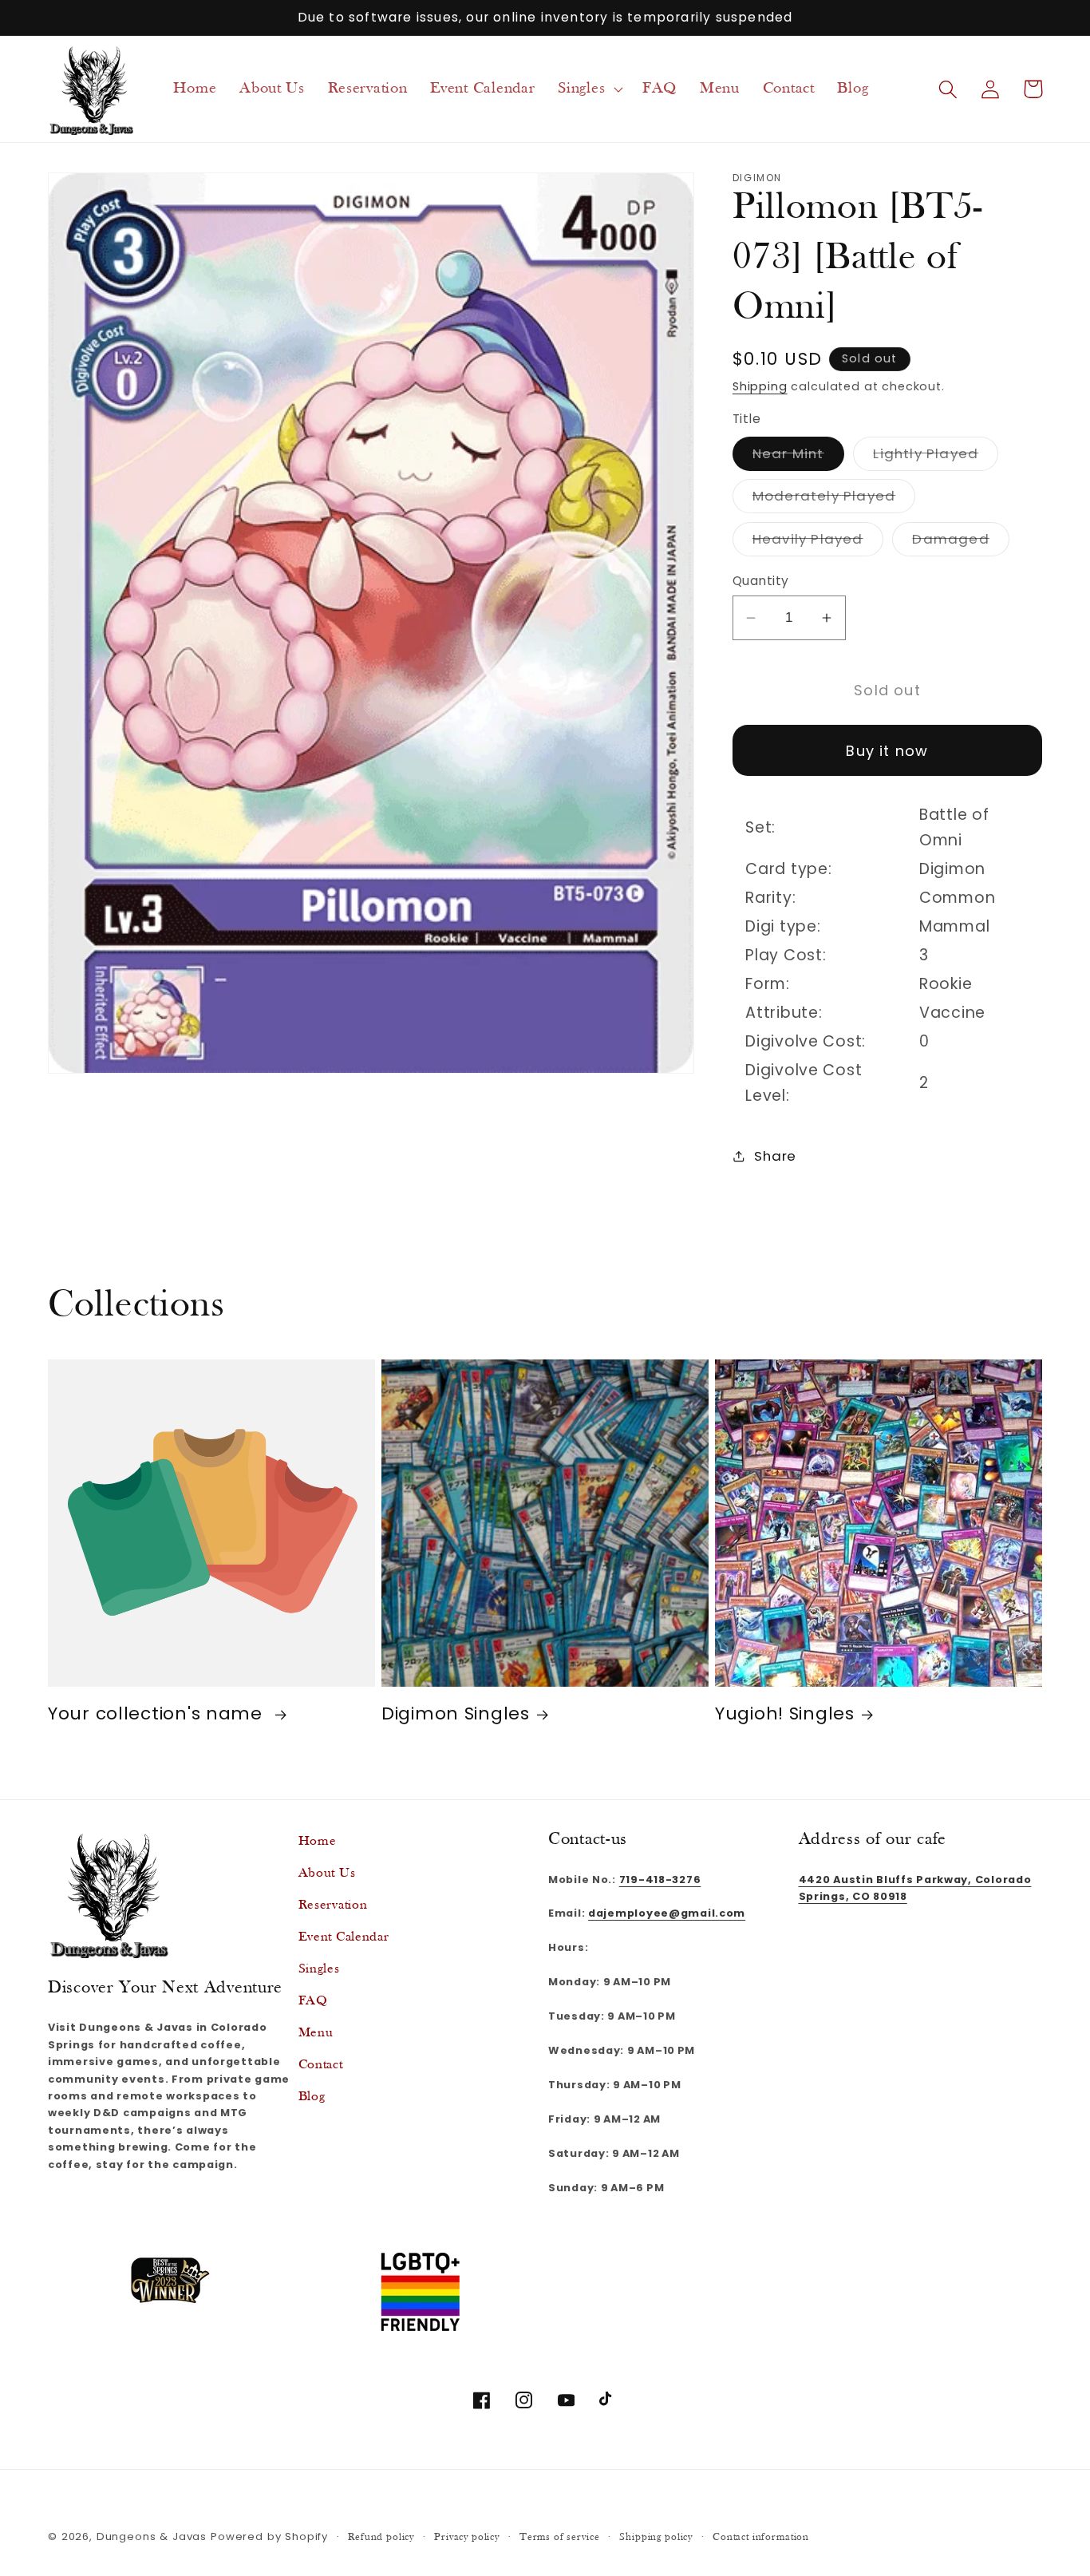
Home (318, 1841)
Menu (316, 2033)
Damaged (960, 542)
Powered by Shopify (269, 2536)
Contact (321, 2065)
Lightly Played (936, 456)
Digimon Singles (456, 1715)
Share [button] (775, 1155)
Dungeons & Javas (152, 2536)
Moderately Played (834, 499)
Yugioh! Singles (785, 1715)
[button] (589, 89)
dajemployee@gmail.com (667, 1913)
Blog (312, 2097)
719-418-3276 (660, 1879)
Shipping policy (656, 2537)
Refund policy (381, 2537)
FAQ (313, 2001)
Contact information (761, 2537)
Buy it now (887, 750)
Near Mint (798, 456)
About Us (327, 1873)
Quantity (761, 581)
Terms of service (559, 2537)
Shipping (760, 386)
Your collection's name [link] (158, 1715)
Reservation (333, 1905)
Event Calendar (344, 1937)
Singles (319, 1969)
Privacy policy (467, 2537)
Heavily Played (818, 542)
